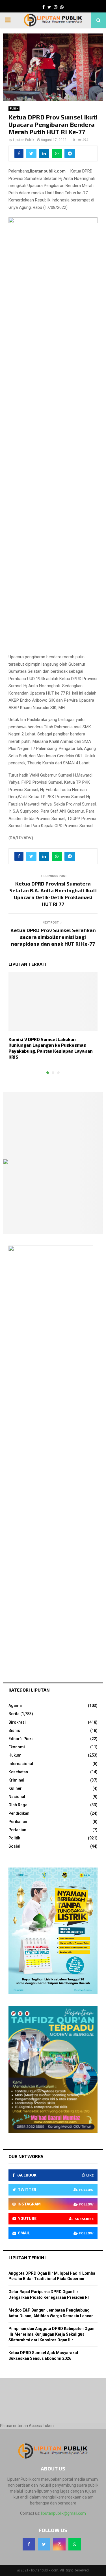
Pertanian (17, 1830)
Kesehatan (18, 1772)
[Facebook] (29, 2544)
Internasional (21, 1764)
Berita (14, 1714)
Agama (15, 1706)
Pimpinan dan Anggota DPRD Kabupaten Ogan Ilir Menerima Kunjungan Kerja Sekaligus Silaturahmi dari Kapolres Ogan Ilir (51, 2334)
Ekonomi (17, 1747)
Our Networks (26, 2156)
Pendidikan (19, 1813)
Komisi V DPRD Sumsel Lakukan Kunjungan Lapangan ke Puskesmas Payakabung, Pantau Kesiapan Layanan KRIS (51, 1048)
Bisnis (14, 1730)
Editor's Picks (21, 1739)
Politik (14, 109)
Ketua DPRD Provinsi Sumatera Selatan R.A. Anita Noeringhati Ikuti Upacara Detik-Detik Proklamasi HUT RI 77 (53, 894)
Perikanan (18, 1822)
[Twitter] (44, 2544)
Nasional (17, 1797)
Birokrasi (17, 1722)
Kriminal (16, 1780)
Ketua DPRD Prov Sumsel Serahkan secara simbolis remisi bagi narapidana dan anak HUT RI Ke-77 (53, 937)
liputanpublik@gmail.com (63, 2513)
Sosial (14, 1846)
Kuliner (15, 1788)
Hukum (15, 1755)
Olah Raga (18, 1805)
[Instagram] (59, 2544)
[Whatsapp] (75, 2544)
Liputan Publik (24, 140)
